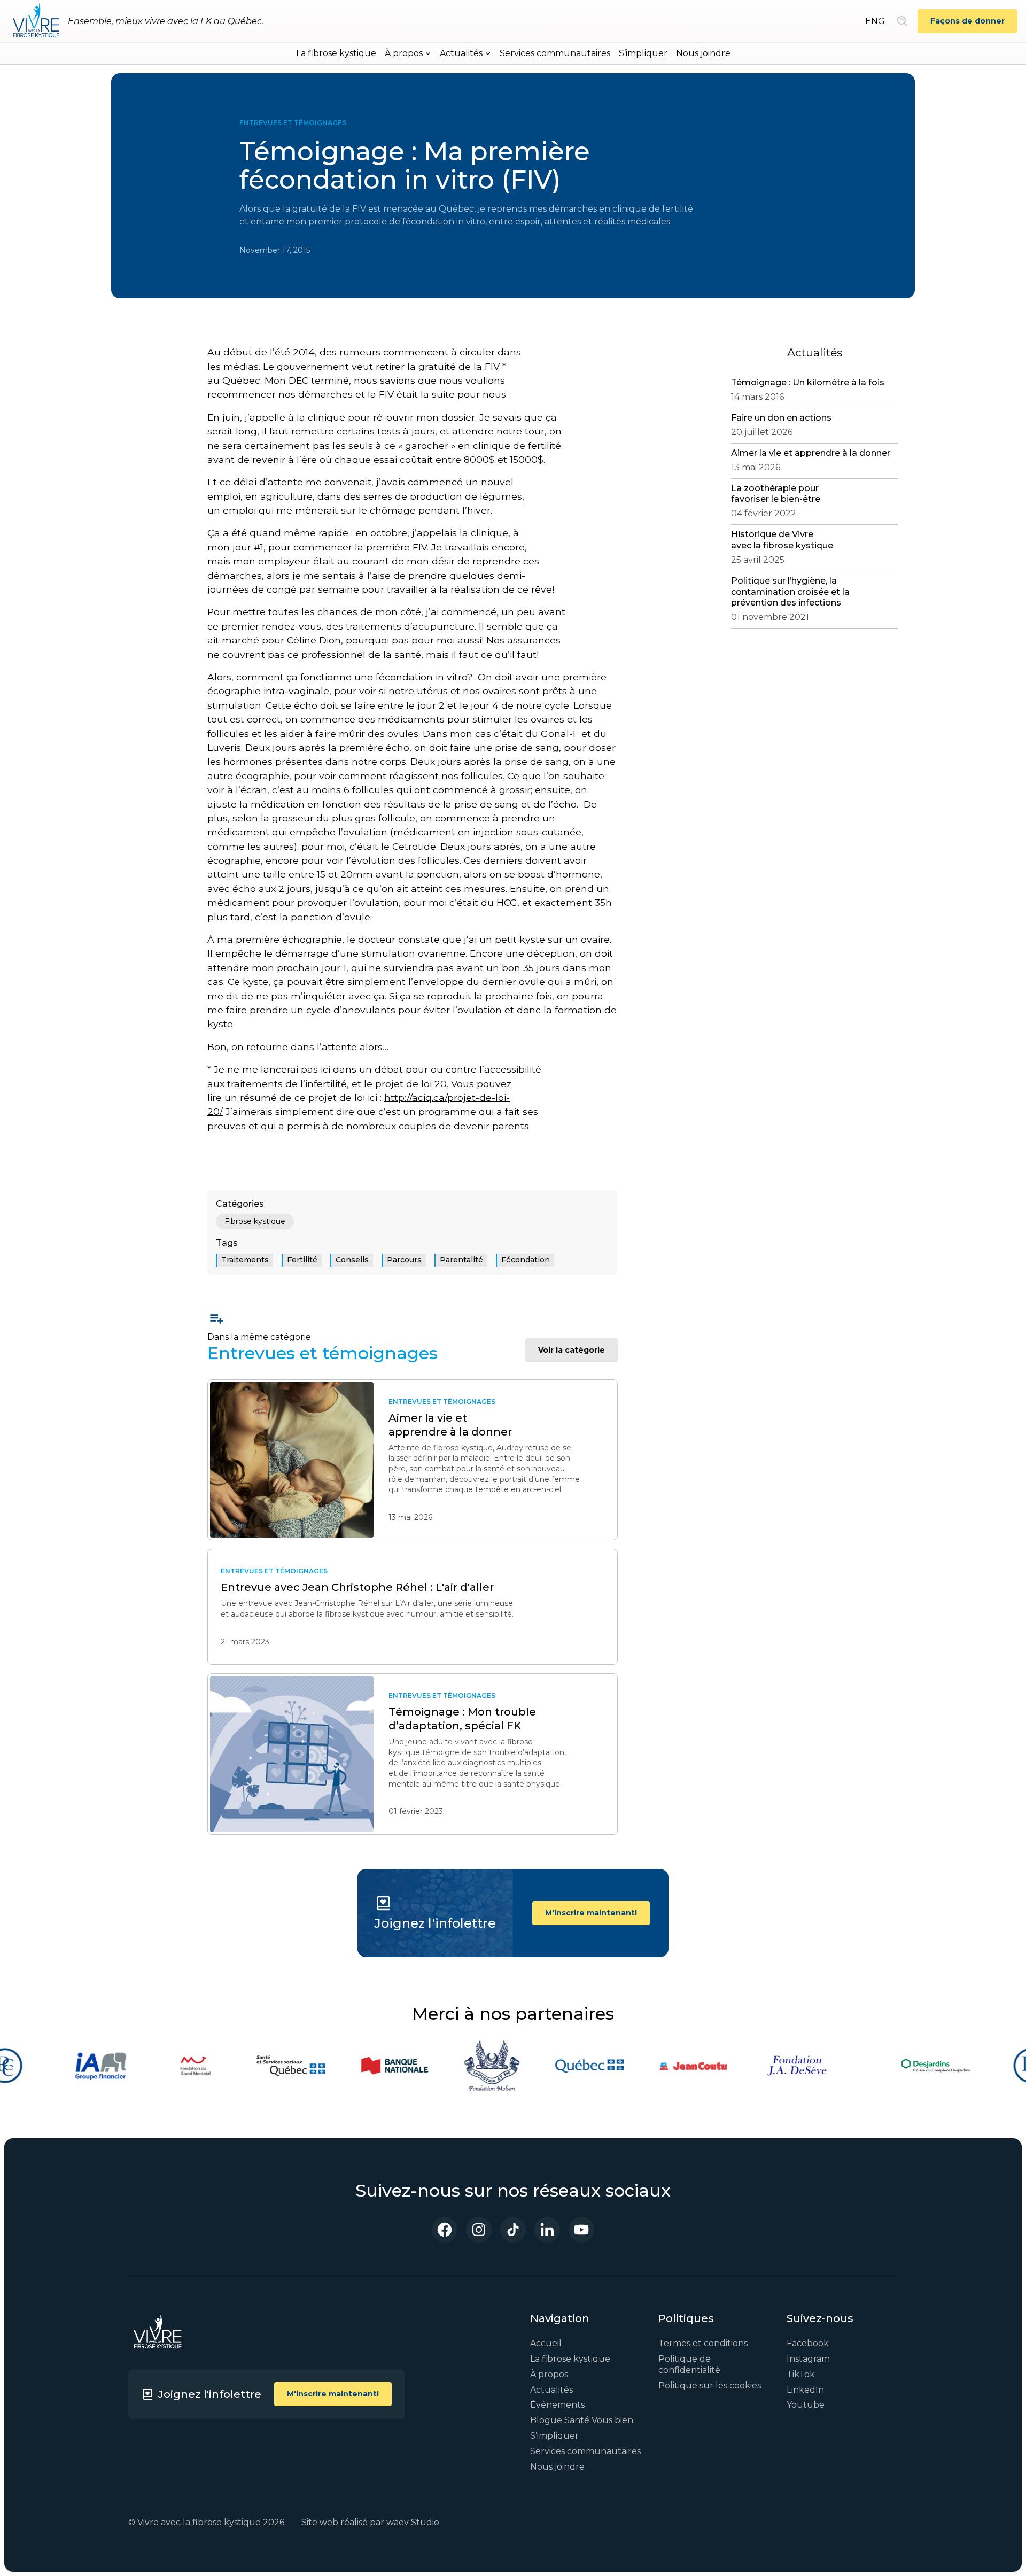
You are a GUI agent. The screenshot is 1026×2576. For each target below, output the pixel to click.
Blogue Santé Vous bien (582, 2420)
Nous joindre (703, 53)
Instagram (808, 2359)
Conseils (352, 1260)
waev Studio (413, 2522)
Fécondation (526, 1260)
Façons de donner (967, 21)
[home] (36, 21)
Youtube (806, 2405)
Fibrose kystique (255, 1221)
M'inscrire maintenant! (591, 1913)
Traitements (245, 1260)
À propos (549, 2374)
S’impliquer (643, 53)
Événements (557, 2405)
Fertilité (302, 1260)
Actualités (551, 2390)
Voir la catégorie (572, 1350)
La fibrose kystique (336, 53)
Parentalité (461, 1260)
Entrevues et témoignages (293, 123)
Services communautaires (555, 53)
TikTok (801, 2374)
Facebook (808, 2343)
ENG (875, 21)
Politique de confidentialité (689, 2364)
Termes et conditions (703, 2343)
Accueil (546, 2343)
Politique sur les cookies (710, 2385)
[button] (408, 53)
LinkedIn (805, 2390)
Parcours (404, 1260)
